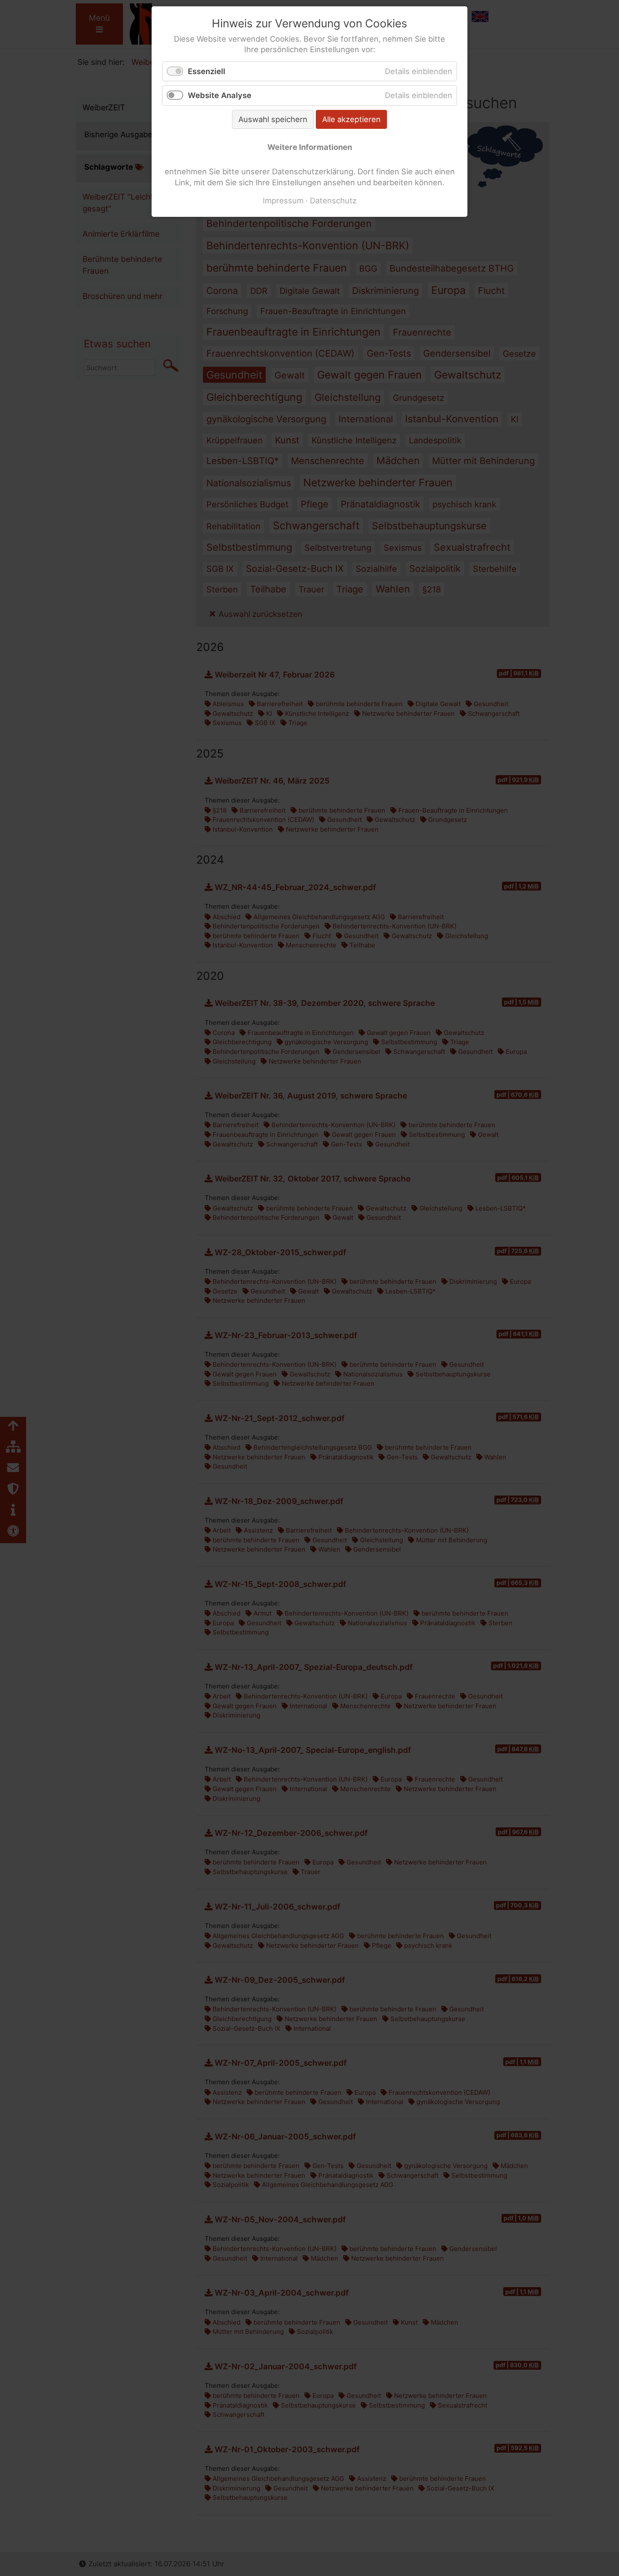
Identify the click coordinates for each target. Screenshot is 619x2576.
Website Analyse (220, 95)
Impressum (283, 200)
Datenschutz (333, 200)
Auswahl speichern (273, 119)
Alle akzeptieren (351, 119)
